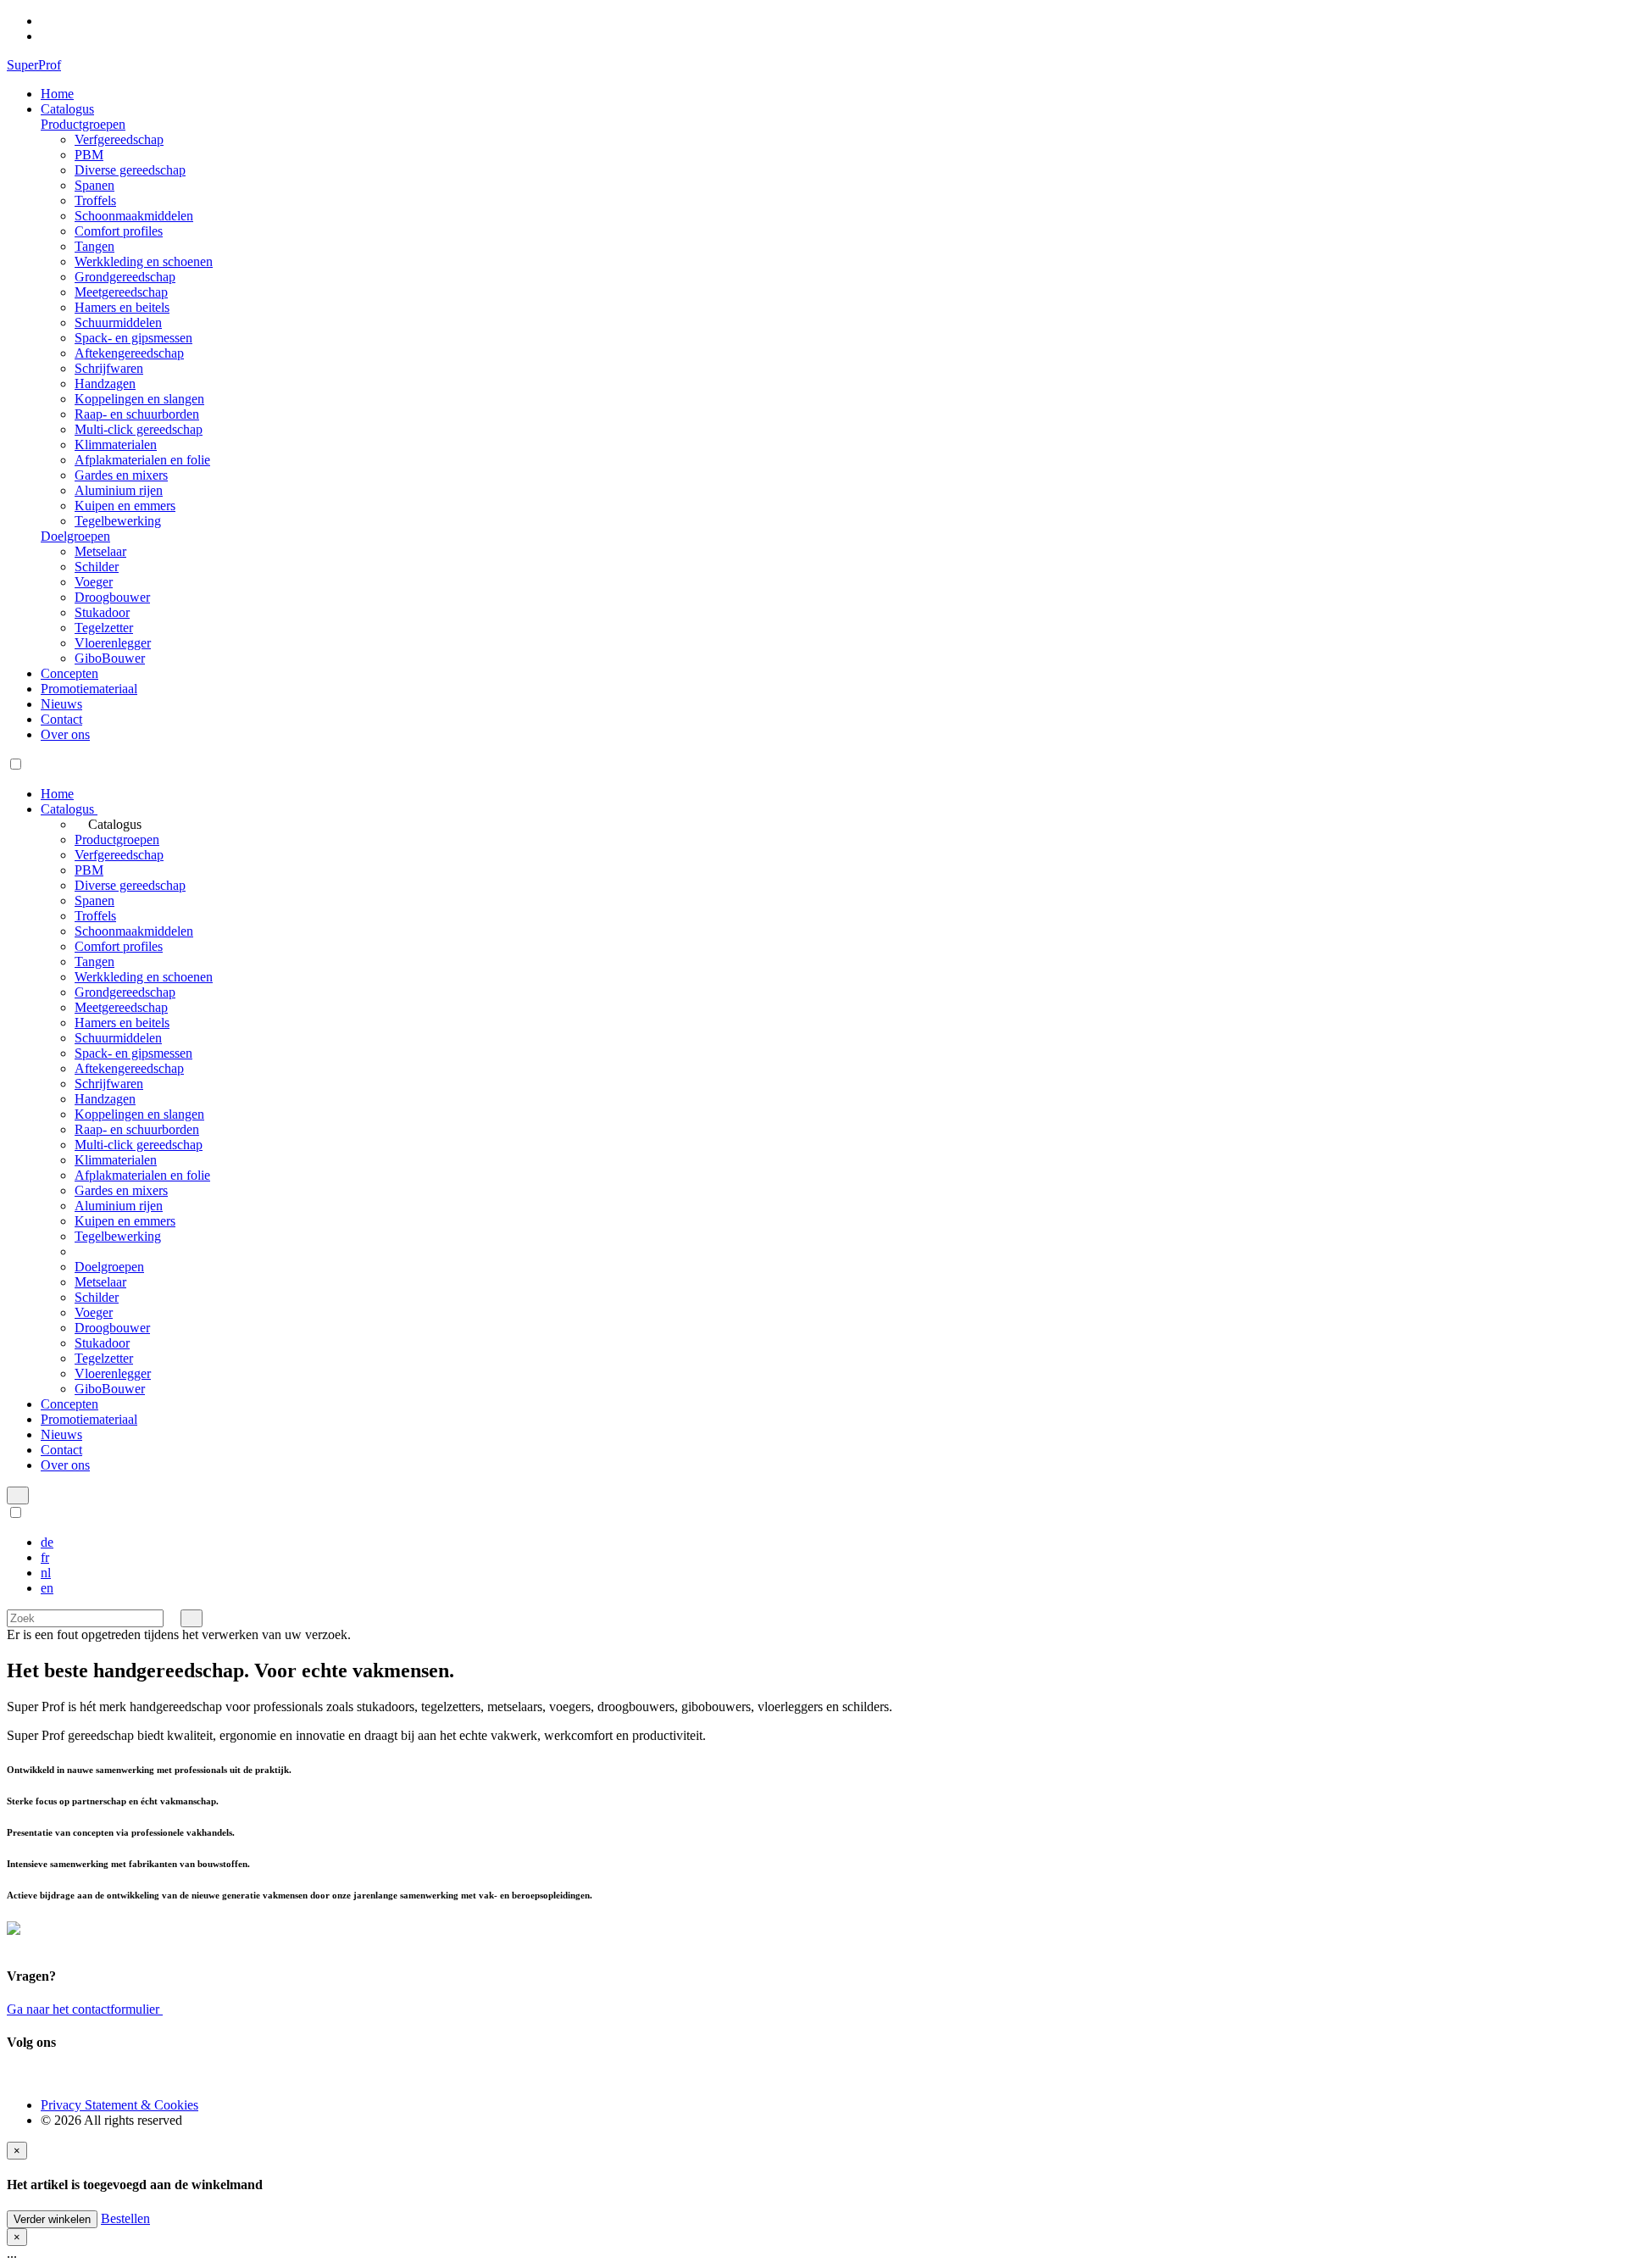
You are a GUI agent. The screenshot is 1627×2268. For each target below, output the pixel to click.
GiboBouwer (110, 658)
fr (45, 1557)
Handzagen (105, 384)
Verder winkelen (52, 2219)
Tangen (94, 246)
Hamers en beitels (122, 307)
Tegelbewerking (118, 521)
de (47, 1542)
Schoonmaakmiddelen (134, 216)
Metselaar (100, 551)
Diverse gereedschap (130, 170)
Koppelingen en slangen (139, 399)
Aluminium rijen (119, 490)
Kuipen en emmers (125, 506)
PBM (89, 155)
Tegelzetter (104, 628)
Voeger (94, 582)
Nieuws (61, 704)
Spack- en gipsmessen (133, 338)
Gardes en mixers (121, 475)
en (47, 1588)
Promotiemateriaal (89, 689)
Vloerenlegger (113, 643)
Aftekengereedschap (129, 353)
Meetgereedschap (121, 292)
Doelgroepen (75, 536)
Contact (61, 719)
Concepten (69, 673)
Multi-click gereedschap (139, 429)
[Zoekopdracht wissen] (172, 1618)
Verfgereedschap (119, 139)
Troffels (95, 200)
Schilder (97, 567)
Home (57, 94)
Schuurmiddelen (118, 322)
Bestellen (125, 2218)
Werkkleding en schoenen (144, 261)
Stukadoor (102, 612)
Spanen (94, 185)
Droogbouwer (112, 597)
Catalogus (67, 109)
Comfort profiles (119, 231)
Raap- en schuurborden (137, 414)
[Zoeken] (192, 1618)
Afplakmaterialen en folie (142, 460)
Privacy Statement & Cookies (119, 2105)
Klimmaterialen (116, 445)
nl (46, 1573)
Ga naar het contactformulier (85, 2009)
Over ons (65, 734)
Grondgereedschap (125, 277)
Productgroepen (83, 124)
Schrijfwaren (109, 368)
